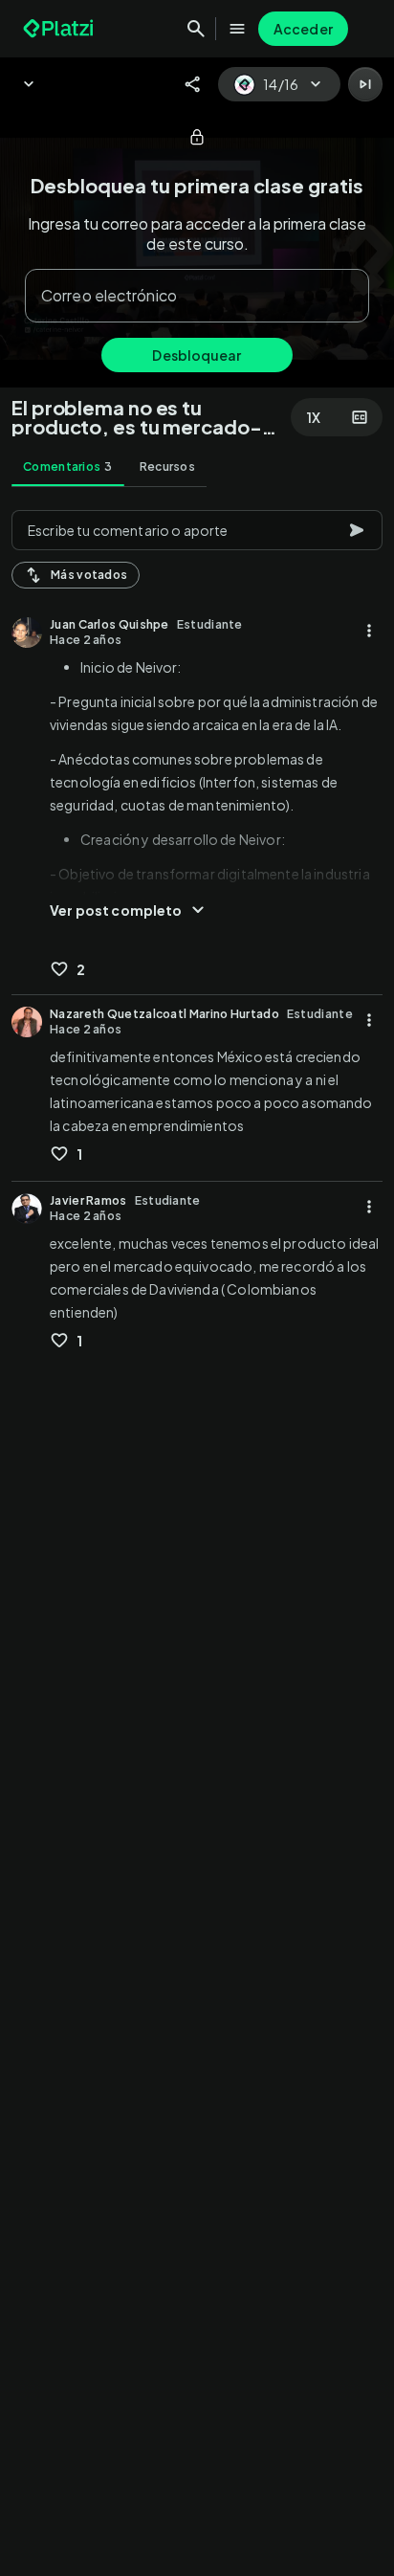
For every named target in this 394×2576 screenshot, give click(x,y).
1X (314, 417)
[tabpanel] (197, 1537)
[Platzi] (60, 29)
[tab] (68, 467)
